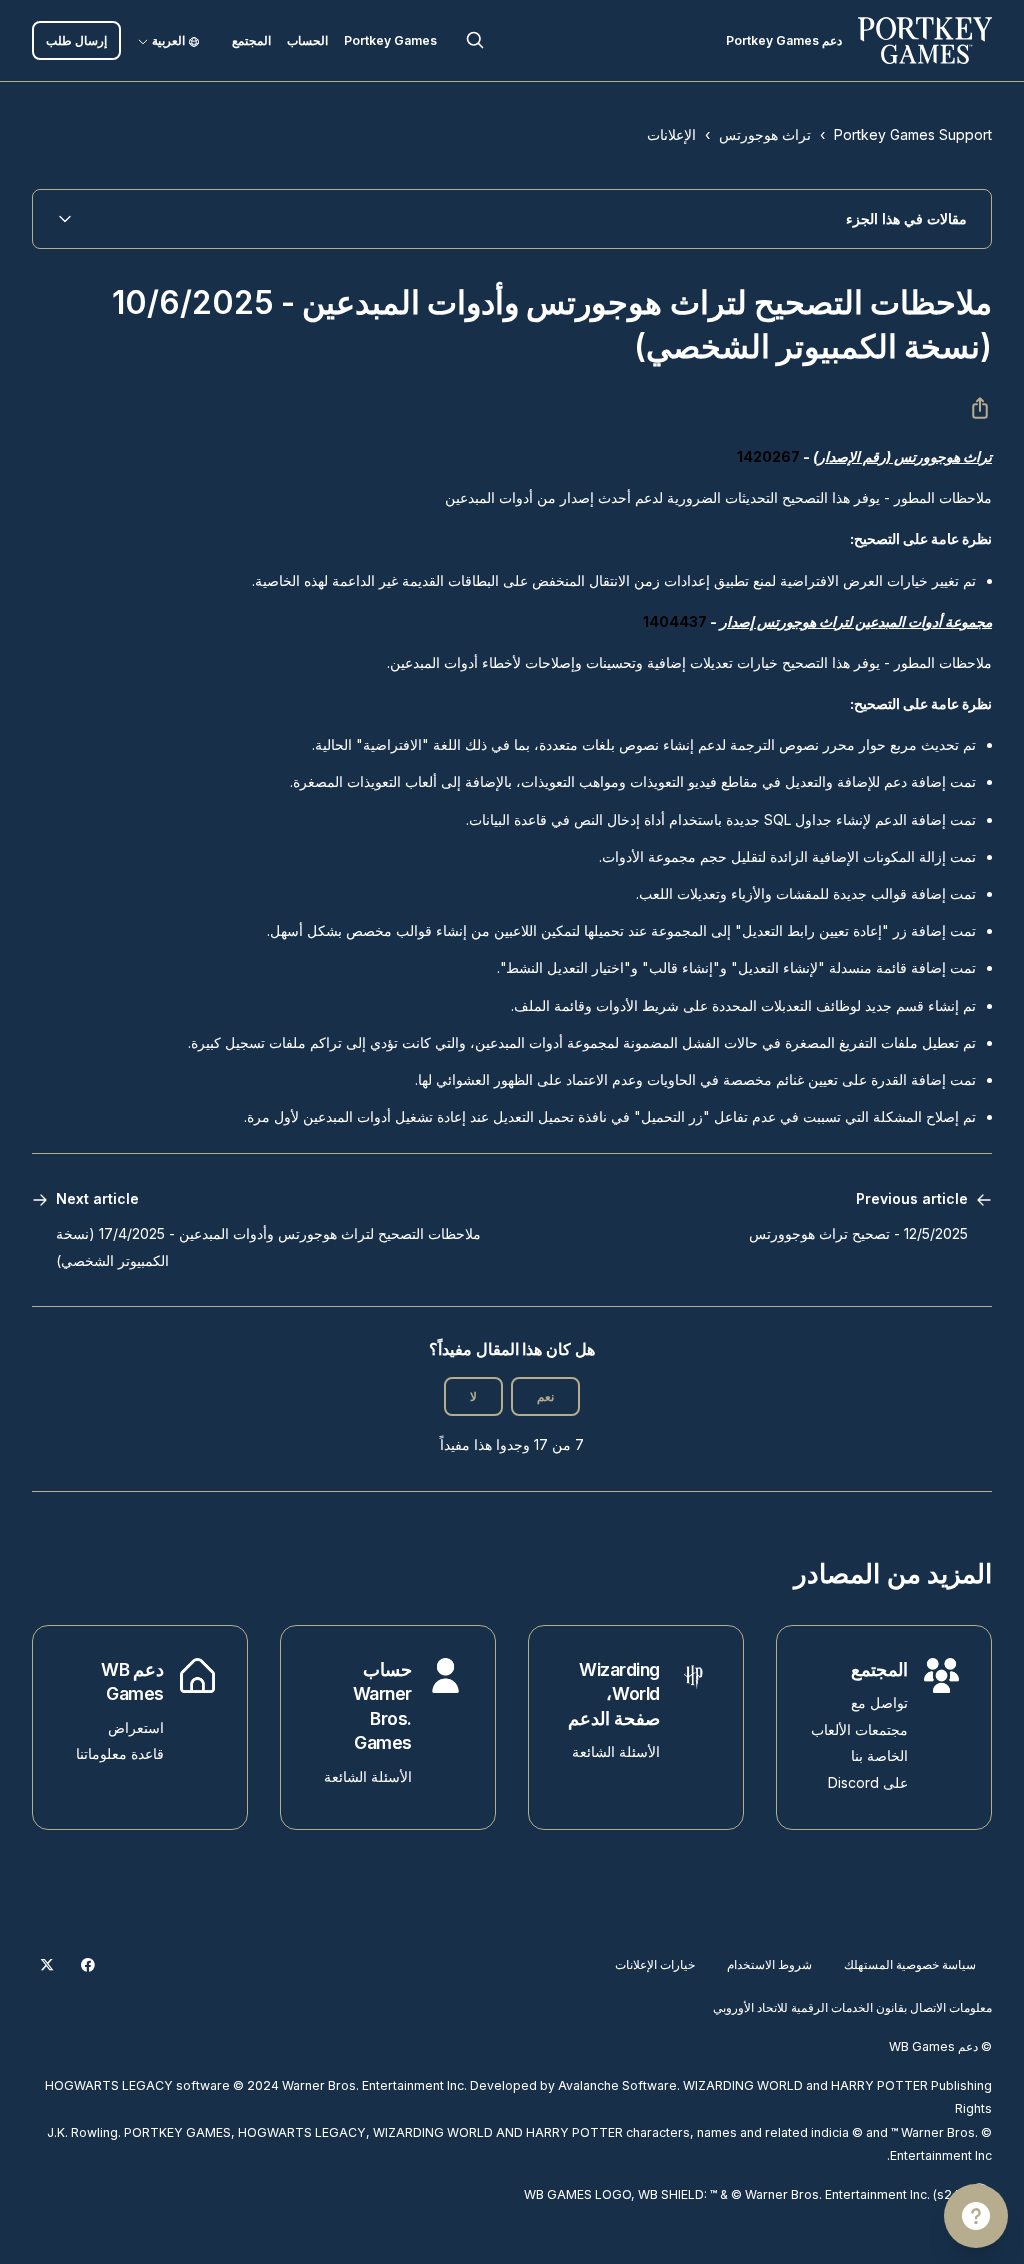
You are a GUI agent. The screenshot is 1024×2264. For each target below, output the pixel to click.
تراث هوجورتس (765, 134)
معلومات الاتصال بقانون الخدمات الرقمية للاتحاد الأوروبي (852, 2007)
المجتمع (251, 40)
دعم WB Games (132, 1682)
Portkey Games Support (913, 134)
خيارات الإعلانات (655, 1964)
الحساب (307, 40)
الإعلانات (671, 134)
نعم (545, 1396)
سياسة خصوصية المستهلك (910, 1964)
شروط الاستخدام (769, 1964)
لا (473, 1396)
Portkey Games (390, 40)
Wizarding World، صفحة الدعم (614, 1694)
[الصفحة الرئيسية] (925, 40)
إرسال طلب (76, 40)
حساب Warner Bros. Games (382, 1706)
